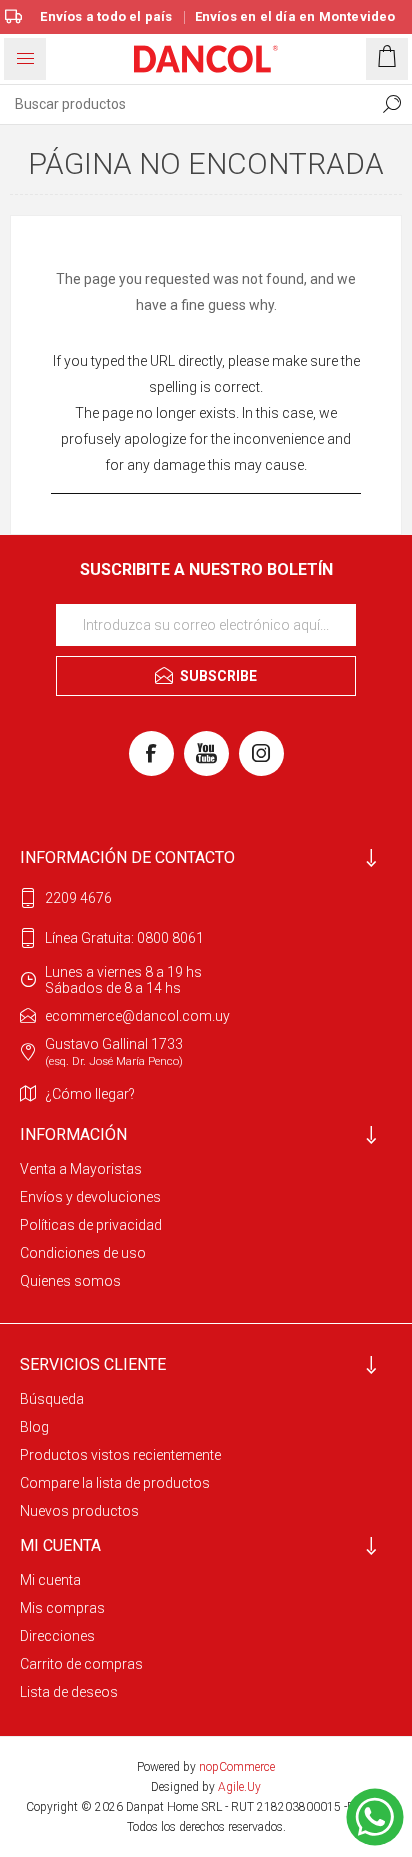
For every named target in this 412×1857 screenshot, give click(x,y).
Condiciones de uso (83, 1253)
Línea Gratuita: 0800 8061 (124, 938)
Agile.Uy (239, 1787)
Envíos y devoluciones (90, 1197)
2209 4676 (78, 898)
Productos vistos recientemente (120, 1455)
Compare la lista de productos (115, 1483)
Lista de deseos (69, 1692)
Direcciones (57, 1636)
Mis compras (62, 1608)
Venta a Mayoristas (81, 1169)
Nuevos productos (79, 1511)
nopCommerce (237, 1767)
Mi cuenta (50, 1580)
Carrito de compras (81, 1664)
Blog (34, 1427)
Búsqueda (52, 1399)
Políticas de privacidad (91, 1225)
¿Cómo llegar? (90, 1094)
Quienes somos (70, 1281)
